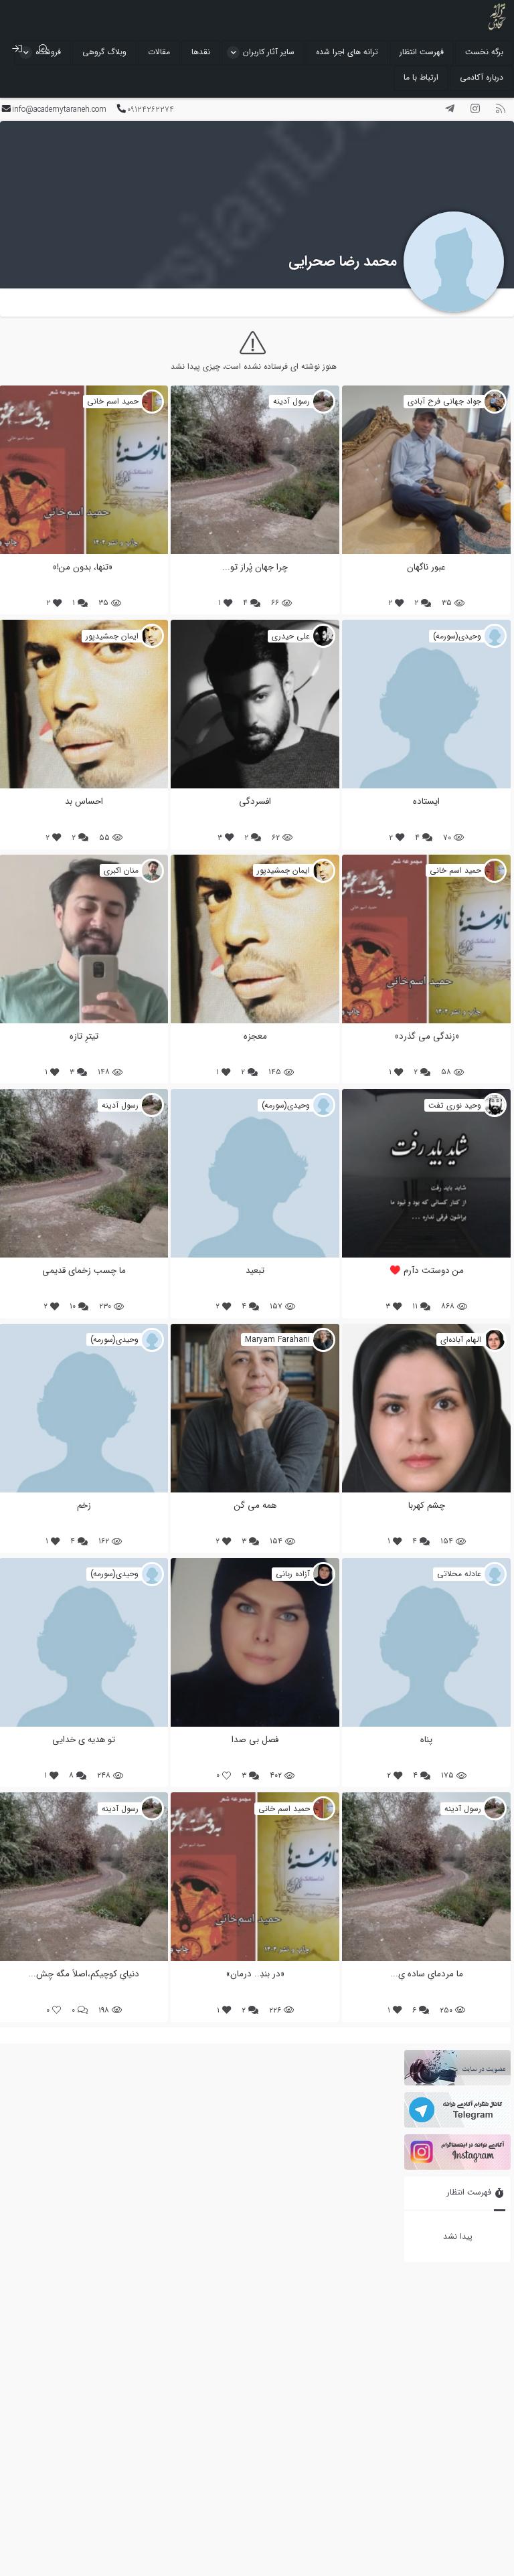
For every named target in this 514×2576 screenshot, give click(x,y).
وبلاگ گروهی (104, 52)
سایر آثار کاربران (269, 52)
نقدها (201, 52)
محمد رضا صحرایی (343, 261)
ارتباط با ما (421, 77)
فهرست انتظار (422, 52)
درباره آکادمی (482, 77)
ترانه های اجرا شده (347, 52)
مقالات (159, 52)
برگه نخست (484, 52)
